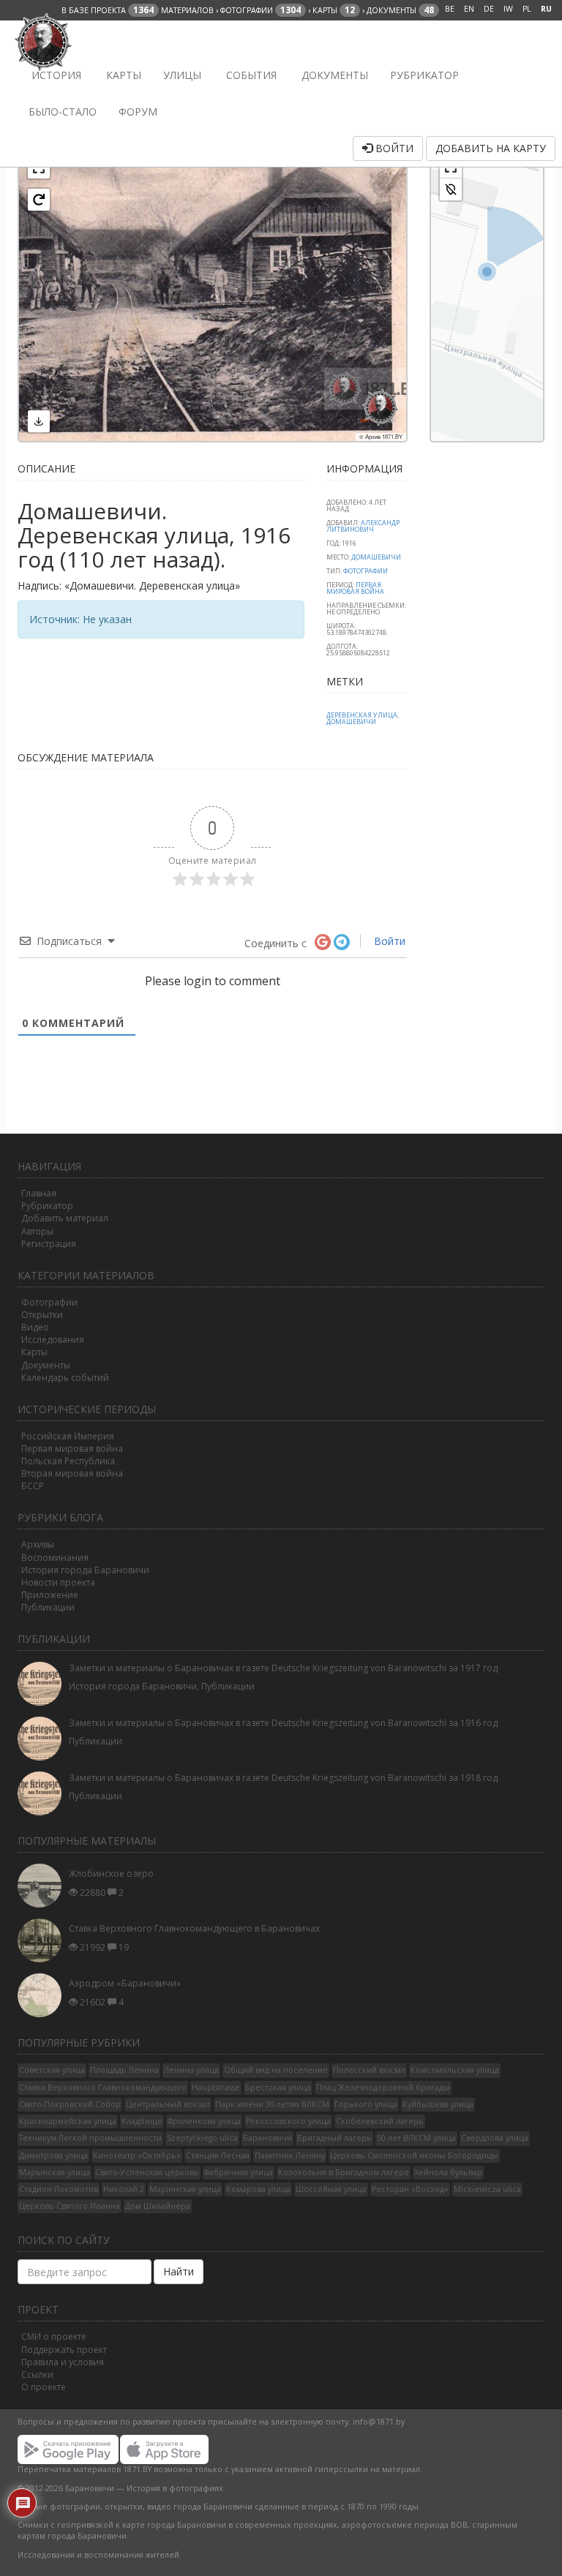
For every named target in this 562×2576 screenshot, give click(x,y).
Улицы (182, 75)
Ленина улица (191, 2070)
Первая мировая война (72, 1449)
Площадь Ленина (124, 2070)
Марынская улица (55, 2172)
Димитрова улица (53, 2155)
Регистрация (49, 1244)
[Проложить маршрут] (451, 189)
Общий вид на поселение (276, 2070)
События (250, 75)
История (55, 75)
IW (508, 9)
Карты (122, 75)
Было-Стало (63, 112)
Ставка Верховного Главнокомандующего (103, 2087)
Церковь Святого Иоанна (70, 2206)
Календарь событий (65, 1378)
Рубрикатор (424, 75)
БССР (33, 1486)
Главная (39, 1193)
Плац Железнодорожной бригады (383, 2087)
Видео (35, 1327)
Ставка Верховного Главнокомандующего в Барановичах (194, 1928)
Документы (333, 75)
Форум (138, 112)
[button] (39, 200)
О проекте (44, 2387)
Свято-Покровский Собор (70, 2104)
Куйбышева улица (438, 2104)
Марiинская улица (185, 2189)
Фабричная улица (239, 2172)
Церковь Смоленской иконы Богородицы (414, 2155)
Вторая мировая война (72, 1473)
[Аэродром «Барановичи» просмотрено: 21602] (43, 1995)
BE (450, 9)
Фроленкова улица (204, 2121)
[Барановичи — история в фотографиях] (45, 39)
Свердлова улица (495, 2138)
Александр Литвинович (363, 526)
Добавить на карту (491, 148)
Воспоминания (55, 1558)
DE (489, 9)
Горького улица (366, 2104)
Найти (179, 2271)
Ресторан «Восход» (410, 2189)
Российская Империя (68, 1436)
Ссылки (37, 2374)
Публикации (48, 1607)
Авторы (37, 1231)
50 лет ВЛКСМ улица (416, 2138)
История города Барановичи (85, 1570)
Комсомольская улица (455, 2070)
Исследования (53, 1340)
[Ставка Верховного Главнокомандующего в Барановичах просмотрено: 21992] (43, 1940)
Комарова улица (258, 2189)
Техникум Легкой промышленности (90, 2138)
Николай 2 (124, 2189)
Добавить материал (65, 1218)
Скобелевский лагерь (380, 2121)
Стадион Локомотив (59, 2189)
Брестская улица (278, 2087)
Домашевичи (376, 557)
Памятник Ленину (290, 2155)
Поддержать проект (64, 2350)
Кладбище (142, 2121)
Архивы (38, 1544)
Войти (393, 148)
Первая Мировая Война (355, 588)
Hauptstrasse (216, 2087)
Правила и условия (63, 2362)
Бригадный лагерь (334, 2138)
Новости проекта (58, 1582)
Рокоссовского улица (288, 2121)
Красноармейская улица (68, 2121)
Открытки (42, 1315)
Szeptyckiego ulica (202, 2138)
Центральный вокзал (168, 2104)
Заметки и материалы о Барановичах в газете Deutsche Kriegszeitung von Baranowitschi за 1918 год (283, 1778)
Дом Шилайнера (158, 2206)
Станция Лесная (218, 2155)
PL (527, 9)
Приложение (50, 1595)
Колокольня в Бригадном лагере (344, 2172)
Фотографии (366, 571)
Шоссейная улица (331, 2189)
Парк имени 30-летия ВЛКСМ (272, 2104)
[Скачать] (39, 421)
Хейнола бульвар (448, 2172)
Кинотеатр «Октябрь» (137, 2155)
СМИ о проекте (54, 2336)
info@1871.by (379, 2422)
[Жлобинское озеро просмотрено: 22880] (43, 1886)
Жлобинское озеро (111, 1873)
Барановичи (267, 2138)
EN (469, 9)
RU (546, 9)
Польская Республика (68, 1461)
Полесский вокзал (369, 2070)
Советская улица (52, 2070)
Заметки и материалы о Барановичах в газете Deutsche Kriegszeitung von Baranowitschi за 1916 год (283, 1723)
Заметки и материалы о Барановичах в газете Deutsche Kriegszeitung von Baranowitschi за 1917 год (283, 1668)
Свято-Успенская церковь (147, 2172)
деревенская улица (362, 715)
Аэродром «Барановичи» (125, 1983)
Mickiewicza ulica (487, 2189)
